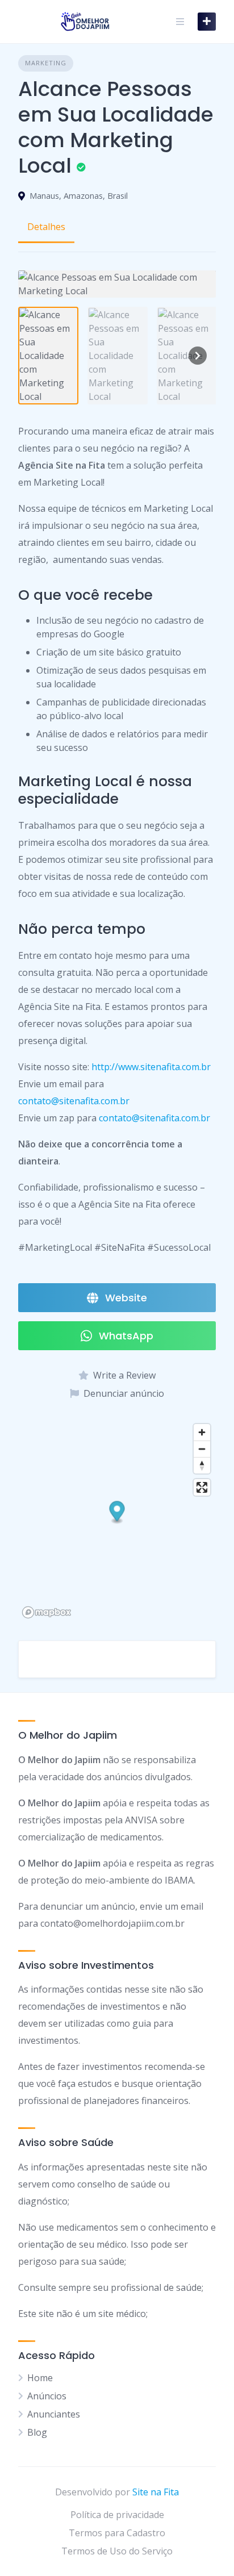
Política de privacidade (117, 2515)
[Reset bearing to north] (202, 1465)
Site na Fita (156, 2492)
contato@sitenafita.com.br (74, 1101)
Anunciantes (54, 2414)
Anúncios (47, 2396)
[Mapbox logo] (47, 1612)
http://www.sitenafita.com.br (151, 1067)
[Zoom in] (202, 1432)
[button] (117, 1513)
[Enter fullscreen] (202, 1487)
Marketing (46, 63)
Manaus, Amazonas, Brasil (79, 196)
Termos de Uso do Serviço (117, 2551)
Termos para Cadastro (117, 2533)
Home (40, 2378)
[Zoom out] (202, 1449)
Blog (37, 2432)
